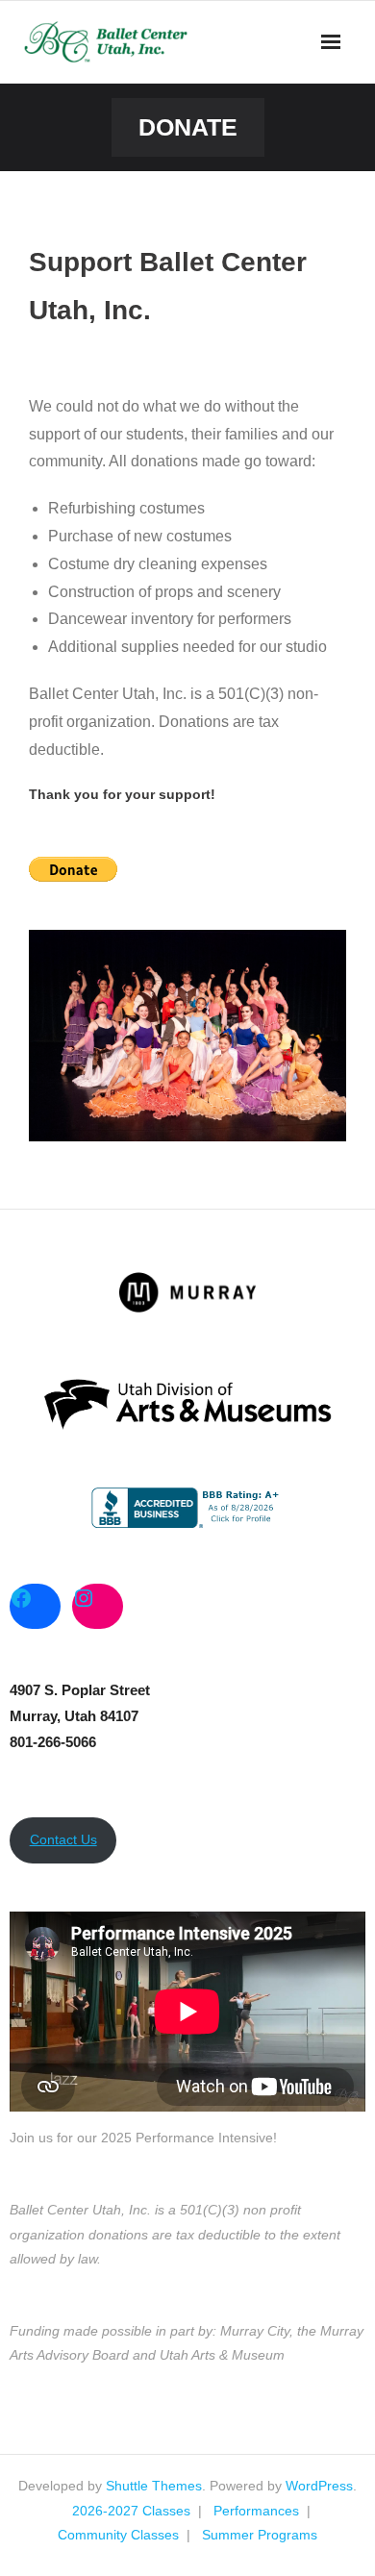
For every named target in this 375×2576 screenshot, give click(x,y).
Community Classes (118, 2535)
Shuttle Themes (154, 2486)
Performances (256, 2511)
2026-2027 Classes (131, 2511)
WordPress (319, 2486)
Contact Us (63, 1839)
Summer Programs (260, 2535)
